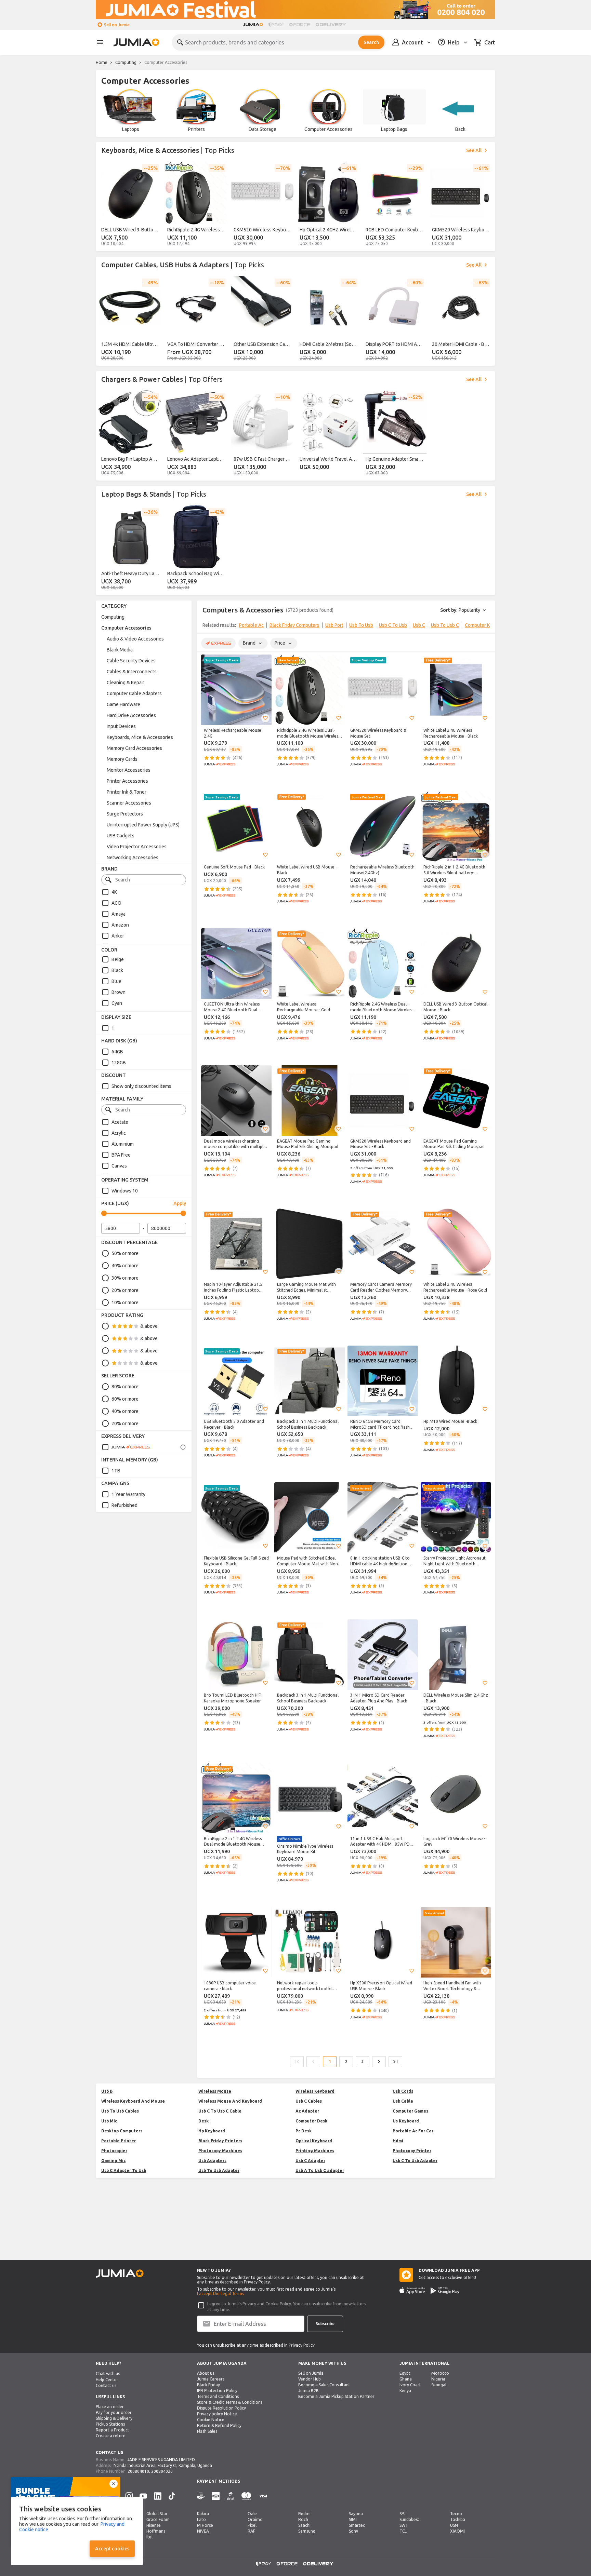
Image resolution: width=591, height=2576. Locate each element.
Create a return (111, 2436)
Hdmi (398, 2141)
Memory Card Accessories (134, 748)
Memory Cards (122, 759)
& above (149, 1326)
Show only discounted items (141, 1086)
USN (454, 2525)
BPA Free (121, 1155)
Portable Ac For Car (413, 2131)
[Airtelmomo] (231, 2496)
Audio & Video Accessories (135, 639)
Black (117, 970)
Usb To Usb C (445, 625)
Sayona (356, 2514)
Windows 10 (125, 1191)
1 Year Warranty (128, 1494)
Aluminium (123, 1144)
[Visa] (263, 2496)
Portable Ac (251, 625)
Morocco (440, 2373)
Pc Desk (304, 2131)
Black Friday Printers (220, 2141)
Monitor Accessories (129, 770)
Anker (118, 936)
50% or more (125, 1253)
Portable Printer (119, 2141)
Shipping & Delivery (114, 2418)
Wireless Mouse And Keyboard (230, 2101)
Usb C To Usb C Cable (220, 2111)
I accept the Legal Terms (220, 2294)
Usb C (419, 625)
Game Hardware (123, 704)
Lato (201, 2519)
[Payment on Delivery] (201, 2496)
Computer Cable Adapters (134, 693)
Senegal (439, 2385)
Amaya (119, 914)
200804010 (138, 2471)
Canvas (119, 1166)
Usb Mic (109, 2121)
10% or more (125, 1303)
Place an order (110, 2407)
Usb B (107, 2091)
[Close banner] (114, 2484)
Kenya (405, 2391)
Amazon (120, 925)
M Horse (205, 2525)
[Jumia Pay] (276, 25)
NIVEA (203, 2531)
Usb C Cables (309, 2101)
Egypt (405, 2373)
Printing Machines (315, 2151)
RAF (251, 2531)
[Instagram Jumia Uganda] (129, 2496)
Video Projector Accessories (137, 847)
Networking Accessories (133, 858)
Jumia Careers (211, 2379)
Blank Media (120, 650)
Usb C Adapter (310, 2161)
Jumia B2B (308, 2391)
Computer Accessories (126, 628)
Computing (126, 62)
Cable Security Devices (131, 661)
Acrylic (119, 1133)
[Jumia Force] (300, 25)
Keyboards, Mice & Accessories (140, 737)
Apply (180, 1203)
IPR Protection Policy (217, 2391)
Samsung (307, 2531)
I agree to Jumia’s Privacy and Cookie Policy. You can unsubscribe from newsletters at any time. (287, 2307)
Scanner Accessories (129, 803)
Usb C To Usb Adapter (415, 2161)
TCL (403, 2531)
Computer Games (410, 2111)
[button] (265, 718)
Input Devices (121, 726)
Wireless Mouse (215, 2091)
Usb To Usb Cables (120, 2111)
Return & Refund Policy (219, 2425)
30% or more (125, 1278)
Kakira (203, 2514)
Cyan (117, 1003)
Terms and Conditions (218, 2396)
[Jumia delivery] (332, 25)
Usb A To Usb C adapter (320, 2170)
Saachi (304, 2525)
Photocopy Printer (412, 2151)
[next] (486, 205)
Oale (252, 2514)
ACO (116, 903)
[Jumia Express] (126, 1447)
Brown (119, 992)
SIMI (353, 2519)
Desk (203, 2121)
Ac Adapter (307, 2111)
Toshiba (458, 2519)
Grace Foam (158, 2519)
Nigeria (438, 2379)
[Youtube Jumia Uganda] (143, 2496)
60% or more (125, 1399)
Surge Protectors (125, 814)
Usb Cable (403, 2101)
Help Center (107, 2380)
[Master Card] (246, 2496)
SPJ (403, 2514)
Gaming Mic (113, 2161)
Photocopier (114, 2151)
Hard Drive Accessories (131, 715)
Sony (353, 2531)
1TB (116, 1471)
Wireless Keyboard (315, 2091)
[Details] (183, 1447)
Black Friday (208, 2385)
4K (114, 892)
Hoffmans (156, 2531)
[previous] (105, 205)
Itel (149, 2537)
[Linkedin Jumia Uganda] (158, 2496)
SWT (404, 2525)
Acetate (120, 1122)
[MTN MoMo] (216, 2496)
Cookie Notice (211, 2420)
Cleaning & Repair (126, 683)
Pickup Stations (110, 2424)
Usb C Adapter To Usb (124, 2170)
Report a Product (113, 2430)
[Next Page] (379, 2062)
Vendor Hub (310, 2379)
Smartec (357, 2525)
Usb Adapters (212, 2161)
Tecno (456, 2514)
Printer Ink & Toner (127, 792)
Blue (116, 981)
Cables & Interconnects (132, 672)
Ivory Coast (410, 2385)
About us (206, 2373)
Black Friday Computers (294, 625)
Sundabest (409, 2519)
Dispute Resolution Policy (221, 2408)
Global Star (157, 2514)
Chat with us (108, 2373)
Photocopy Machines (220, 2151)
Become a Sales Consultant (324, 2385)
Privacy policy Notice (217, 2414)
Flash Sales (207, 2431)
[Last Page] (395, 2062)
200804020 (162, 2471)
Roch (303, 2519)
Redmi (304, 2514)
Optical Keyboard (314, 2141)
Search (371, 42)
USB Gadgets (121, 836)
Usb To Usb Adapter (219, 2170)
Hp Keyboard (212, 2131)
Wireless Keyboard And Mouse (133, 2101)
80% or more (125, 1387)
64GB (117, 1052)
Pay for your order (114, 2412)
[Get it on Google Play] (445, 2291)
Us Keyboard (406, 2121)
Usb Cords (403, 2091)
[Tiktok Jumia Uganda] (172, 2496)
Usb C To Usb (393, 625)
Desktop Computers (122, 2131)
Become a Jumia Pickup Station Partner (336, 2396)
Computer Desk (311, 2121)
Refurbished (124, 1505)
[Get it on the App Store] (412, 2291)
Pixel (252, 2525)
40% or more (125, 1266)
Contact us (106, 2385)
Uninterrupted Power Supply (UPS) (143, 825)
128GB (119, 1063)
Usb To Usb (361, 625)
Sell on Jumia (117, 25)
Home (102, 62)
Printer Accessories (127, 781)
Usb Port (334, 625)
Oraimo (255, 2519)
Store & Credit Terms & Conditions (230, 2402)
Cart (490, 42)
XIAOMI (457, 2531)
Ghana (406, 2379)
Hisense (154, 2525)
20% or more (125, 1290)
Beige (118, 959)
